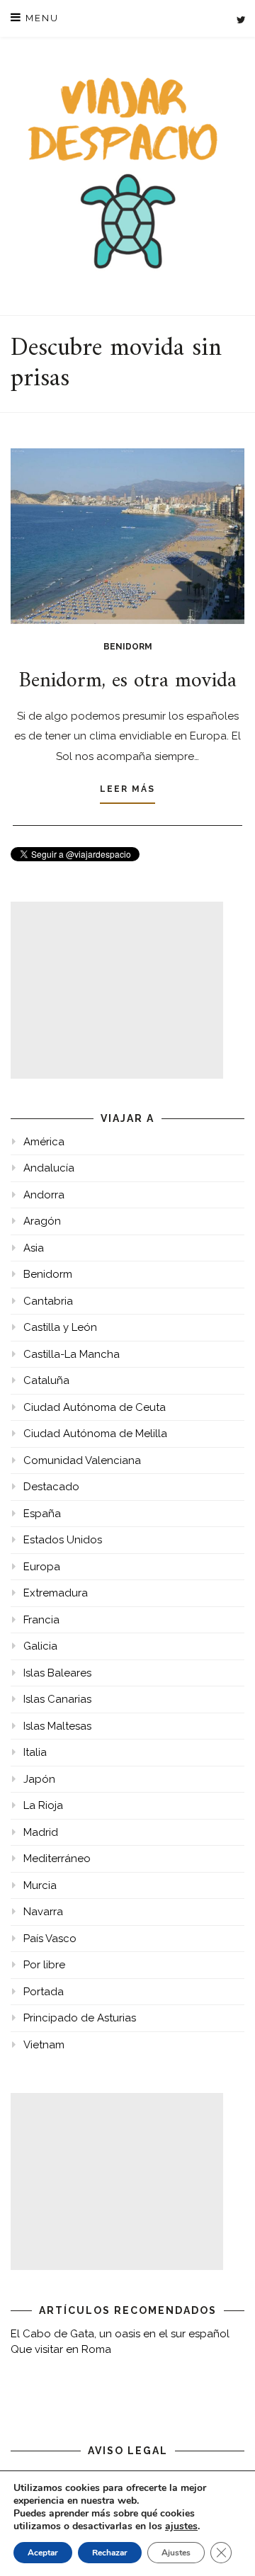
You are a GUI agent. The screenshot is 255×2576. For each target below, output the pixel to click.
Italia (35, 1752)
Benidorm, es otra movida (128, 681)
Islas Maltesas (57, 1726)
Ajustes (176, 2553)
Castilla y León (60, 1327)
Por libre (44, 1965)
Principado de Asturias (80, 2018)
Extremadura (56, 1593)
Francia (41, 1620)
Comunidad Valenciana (82, 1460)
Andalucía (49, 1168)
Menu (40, 18)
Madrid (41, 1832)
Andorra (44, 1195)
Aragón (42, 1221)
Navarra (43, 1912)
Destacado (51, 1487)
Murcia (40, 1885)
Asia (34, 1248)
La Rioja (43, 1805)
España (42, 1514)
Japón (39, 1779)
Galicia (40, 1646)
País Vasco (50, 1939)
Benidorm (128, 647)
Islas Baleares (57, 1673)
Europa (42, 1567)
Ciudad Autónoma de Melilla (95, 1434)
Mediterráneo (57, 1859)
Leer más (127, 789)
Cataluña (46, 1380)
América (44, 1142)
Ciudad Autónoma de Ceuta (95, 1407)
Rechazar (110, 2553)
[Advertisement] (117, 990)
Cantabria (48, 1301)
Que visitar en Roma (61, 2349)
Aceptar (43, 2553)
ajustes (181, 2526)
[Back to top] (225, 2546)
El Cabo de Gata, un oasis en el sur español (120, 2334)
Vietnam (44, 2045)
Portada (44, 1992)
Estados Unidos (63, 1540)
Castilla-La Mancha (72, 1354)
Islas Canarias (57, 1699)
